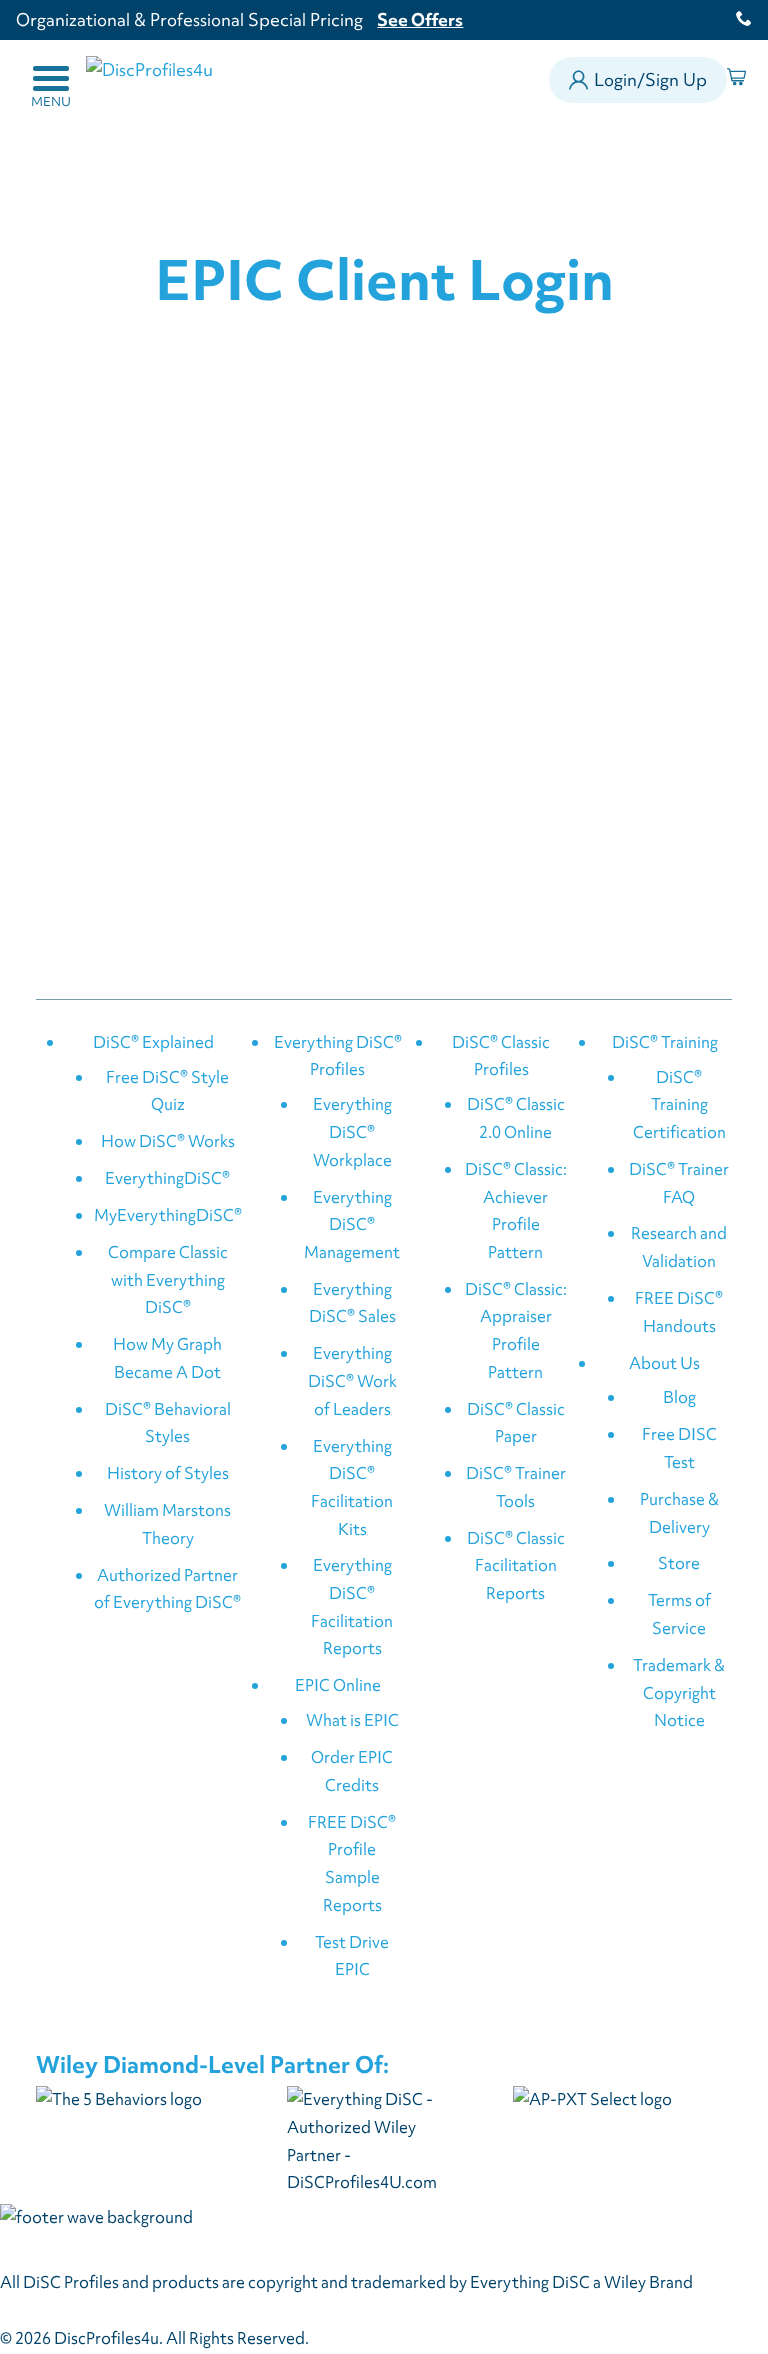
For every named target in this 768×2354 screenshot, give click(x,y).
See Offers (420, 19)
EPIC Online (338, 1685)
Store (679, 1563)
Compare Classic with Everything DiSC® (168, 1279)
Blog (679, 1397)
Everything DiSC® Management (352, 1224)
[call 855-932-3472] (737, 20)
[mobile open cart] (739, 80)
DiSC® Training (665, 1042)
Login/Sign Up (650, 79)
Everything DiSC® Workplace (352, 1131)
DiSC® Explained (153, 1042)
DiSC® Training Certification (679, 1104)
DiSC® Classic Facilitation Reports (516, 1565)
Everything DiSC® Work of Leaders (352, 1380)
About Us (664, 1363)
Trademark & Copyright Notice (679, 1692)
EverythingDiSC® (167, 1178)
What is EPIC (352, 1720)
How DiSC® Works (168, 1141)
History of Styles (168, 1473)
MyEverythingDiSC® (168, 1215)
